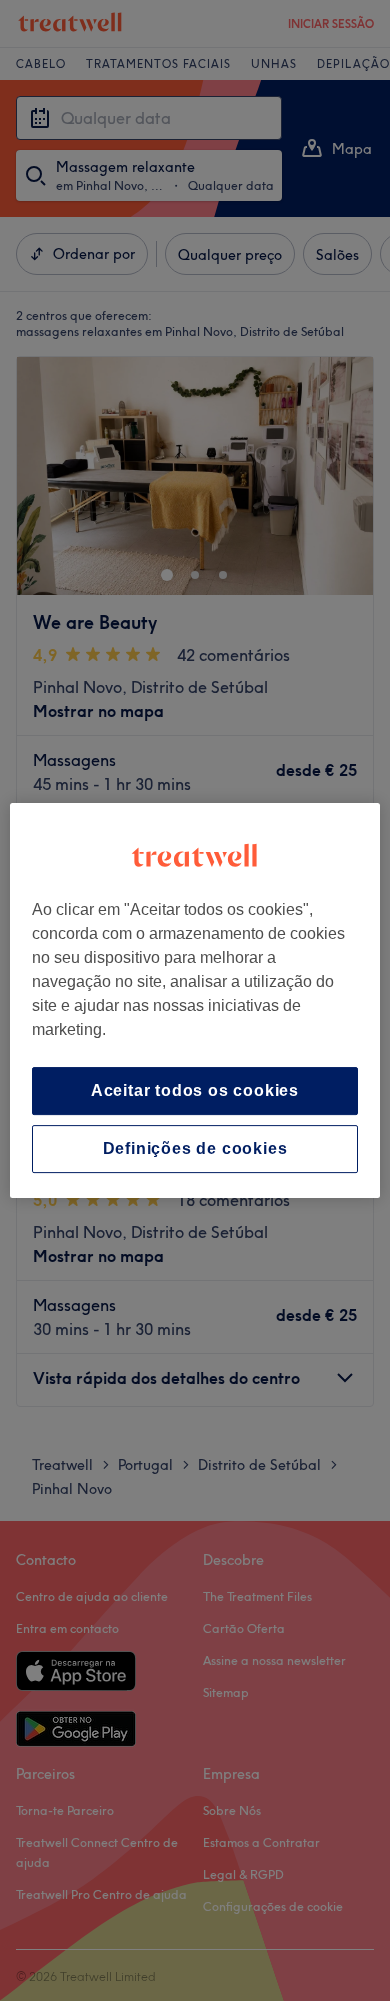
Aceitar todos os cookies (195, 1090)
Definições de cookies (195, 1148)
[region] (195, 1001)
